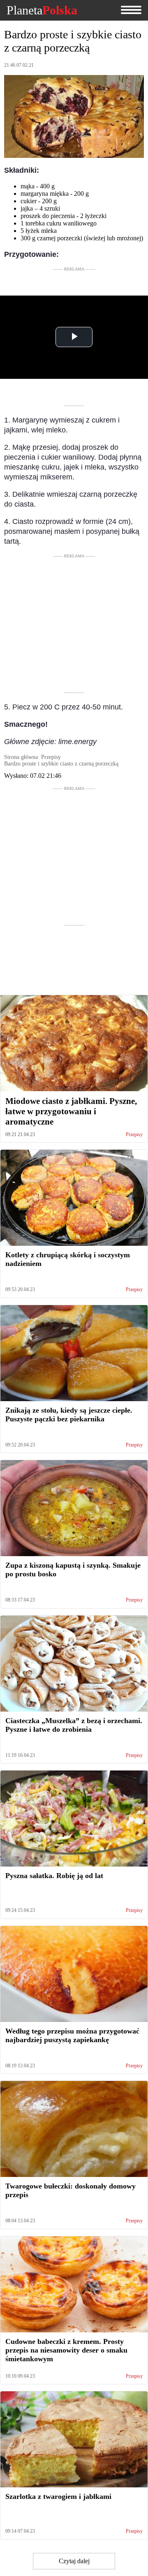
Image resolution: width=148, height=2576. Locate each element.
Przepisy (134, 1135)
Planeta (42, 10)
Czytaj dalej (74, 2561)
